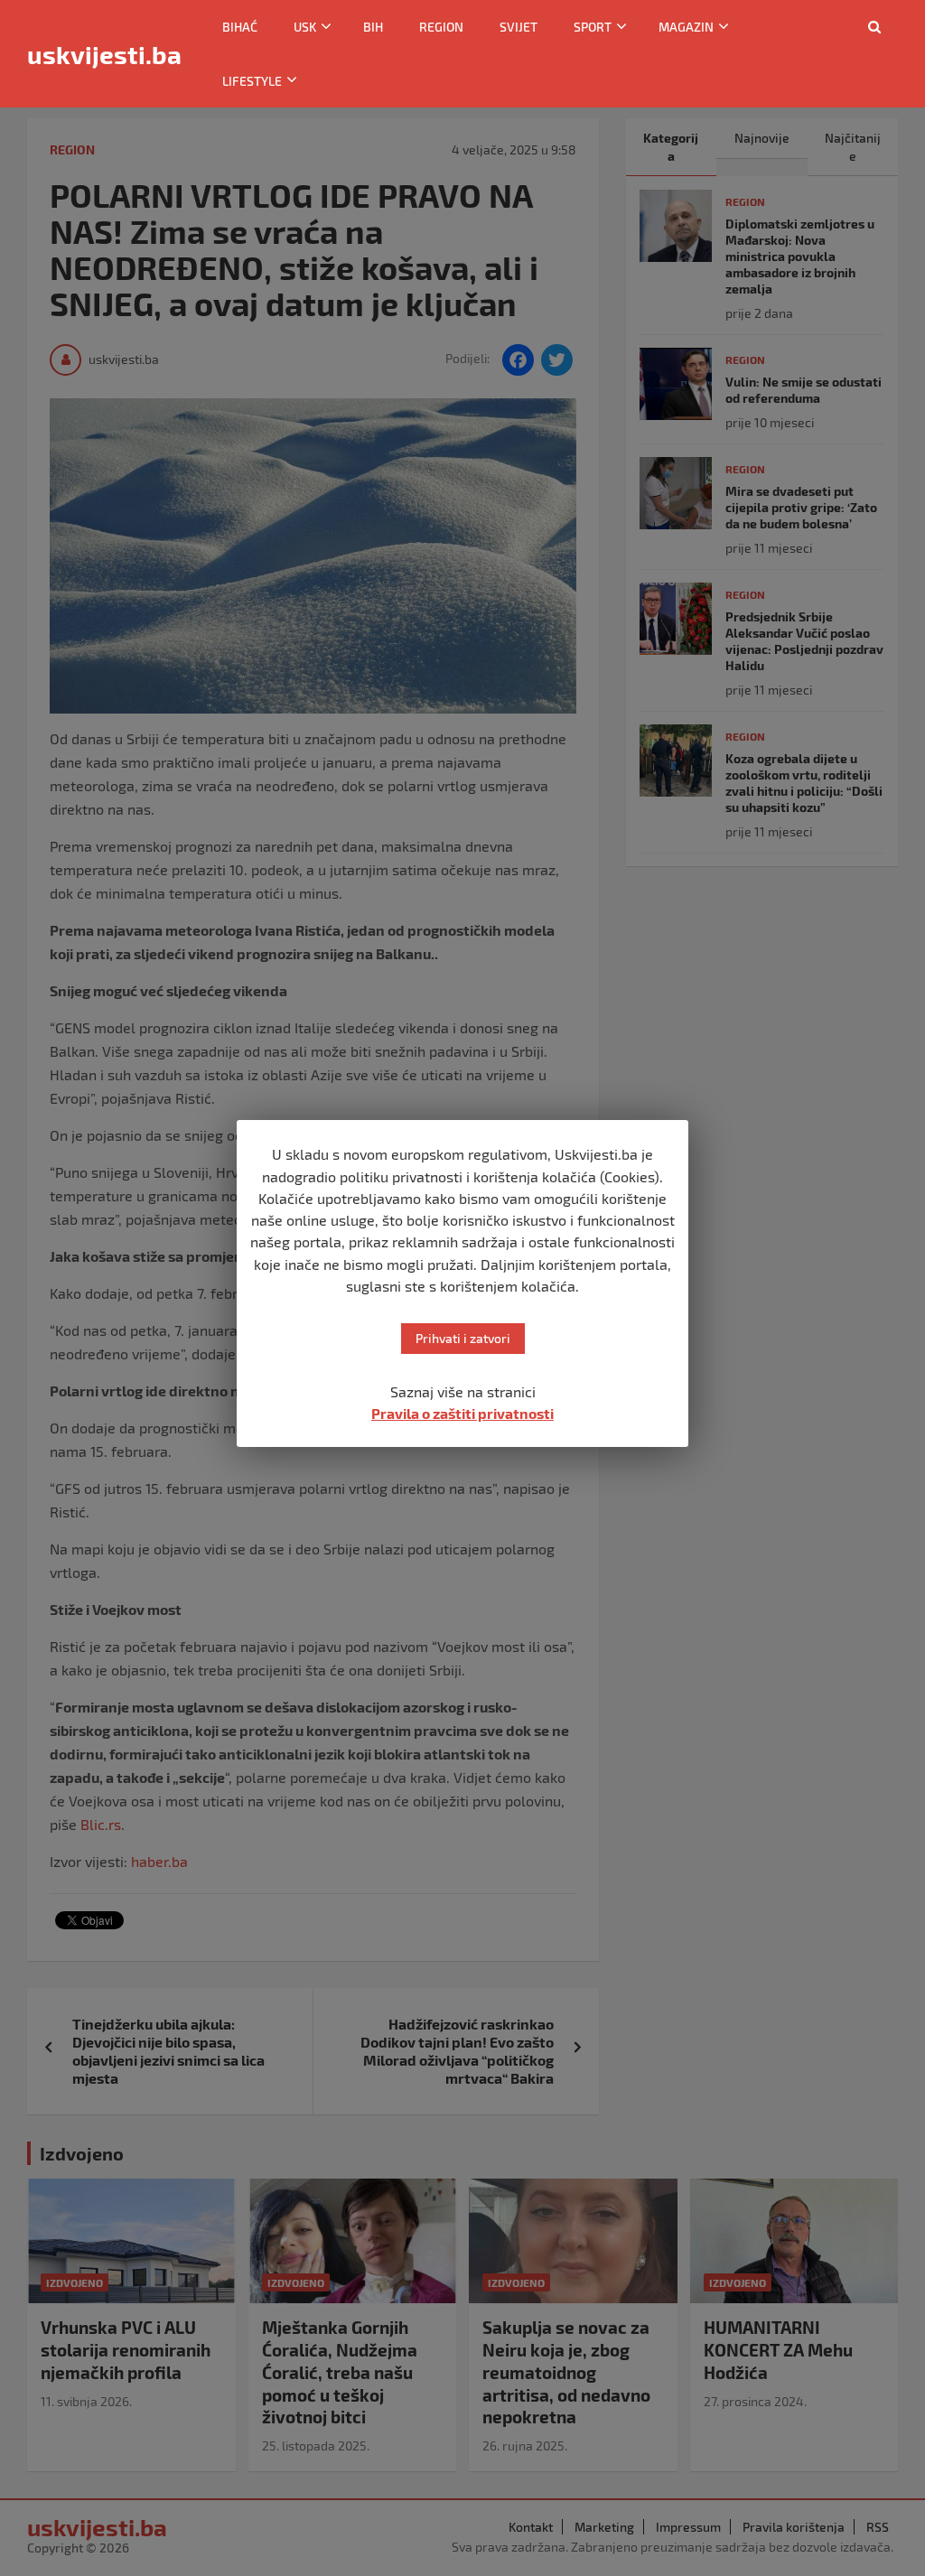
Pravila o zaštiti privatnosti (462, 1413)
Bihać (240, 27)
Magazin (686, 27)
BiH (373, 27)
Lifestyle (252, 81)
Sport (593, 27)
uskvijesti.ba (104, 54)
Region (441, 27)
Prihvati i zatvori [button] (463, 1338)
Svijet (519, 27)
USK (305, 27)
